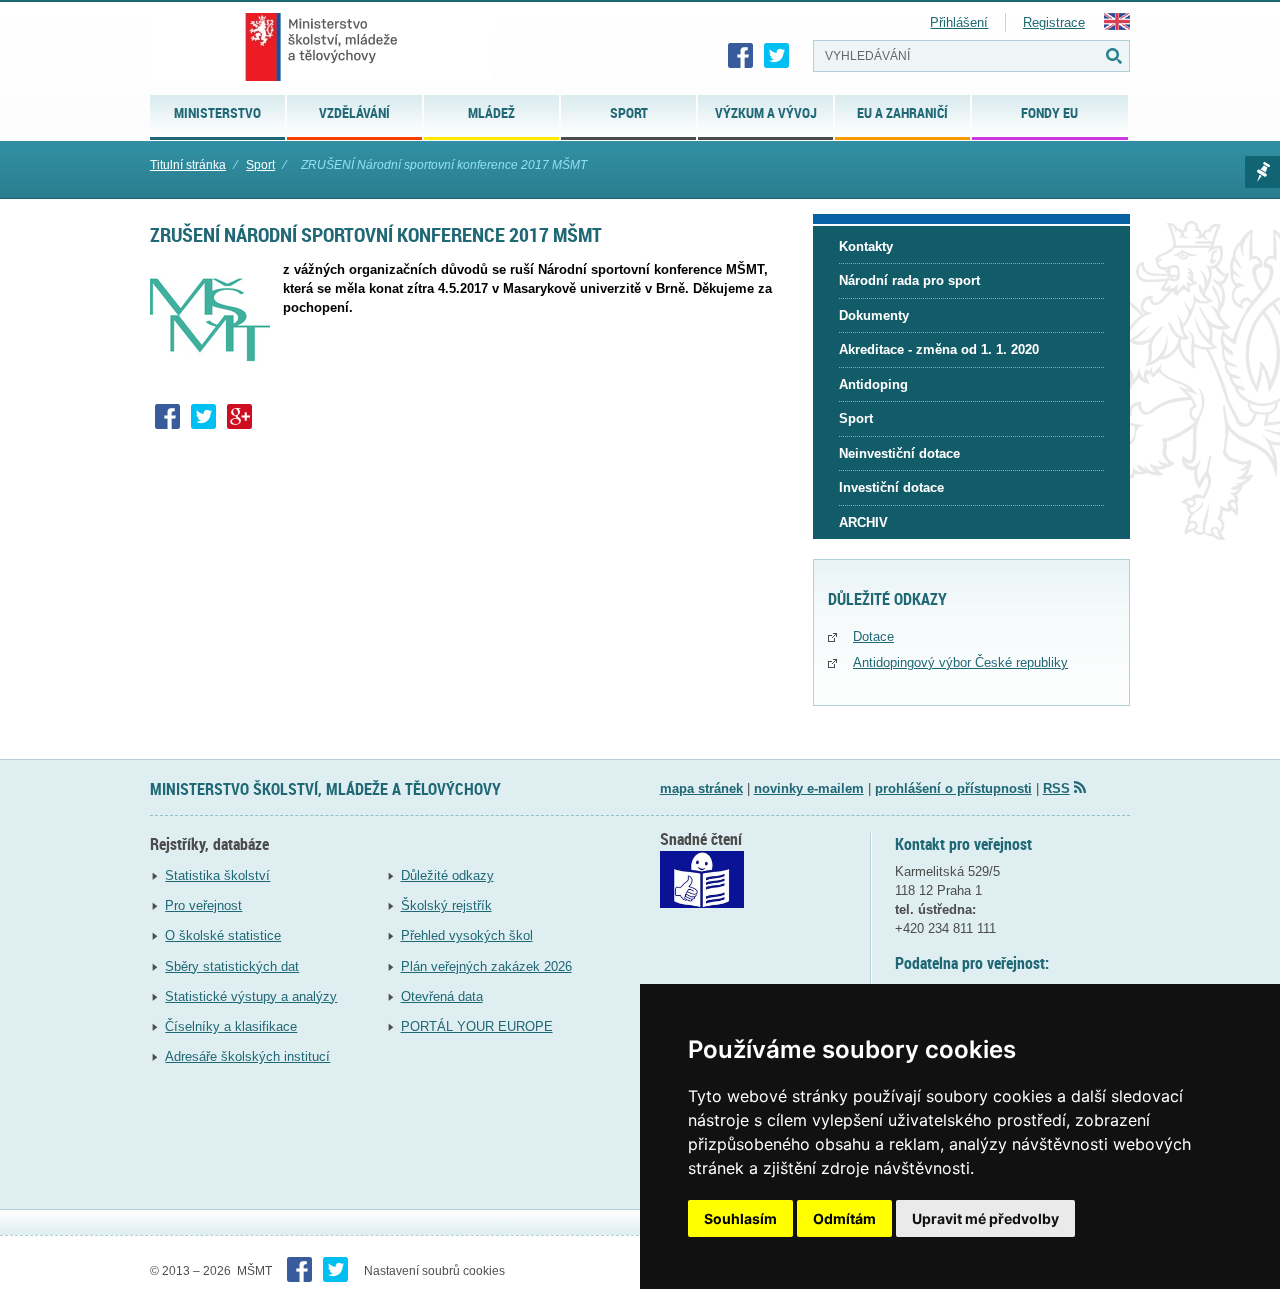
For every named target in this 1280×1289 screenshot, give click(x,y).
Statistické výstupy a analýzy (251, 996)
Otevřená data (442, 996)
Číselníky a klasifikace (231, 1026)
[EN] (1117, 25)
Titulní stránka (188, 165)
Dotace (873, 636)
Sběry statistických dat (232, 966)
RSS (1056, 788)
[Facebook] (741, 56)
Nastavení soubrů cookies (434, 1271)
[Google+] (240, 417)
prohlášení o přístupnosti (953, 788)
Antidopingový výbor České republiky (960, 662)
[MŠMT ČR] (321, 47)
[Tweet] (204, 417)
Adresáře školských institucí (247, 1056)
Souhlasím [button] (740, 1218)
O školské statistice (223, 935)
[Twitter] (777, 56)
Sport (260, 165)
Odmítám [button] (844, 1218)
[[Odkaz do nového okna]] (702, 903)
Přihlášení (959, 22)
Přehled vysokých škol (467, 935)
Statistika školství (217, 875)
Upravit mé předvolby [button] (985, 1218)
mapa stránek (701, 788)
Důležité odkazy (447, 875)
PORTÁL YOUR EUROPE (477, 1026)
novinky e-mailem (809, 788)
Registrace (1054, 22)
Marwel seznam (1262, 172)
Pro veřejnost (203, 905)
